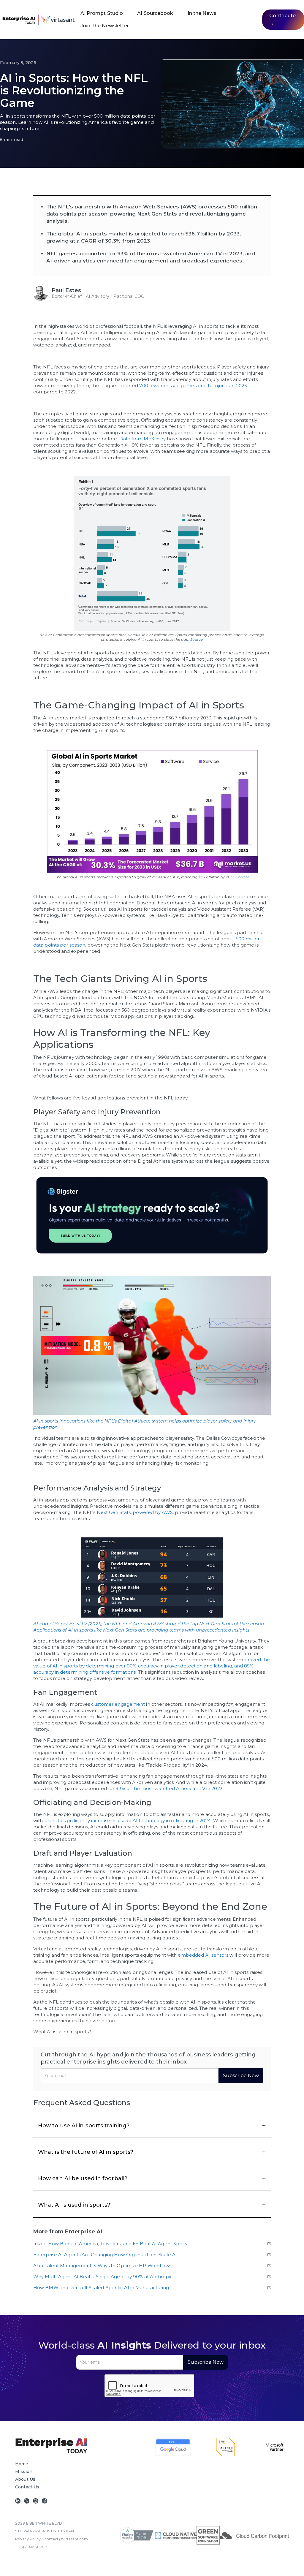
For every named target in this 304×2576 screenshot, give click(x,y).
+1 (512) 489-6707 (31, 2547)
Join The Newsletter (105, 26)
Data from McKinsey (143, 439)
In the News (202, 13)
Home (22, 2464)
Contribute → (282, 19)
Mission (24, 2471)
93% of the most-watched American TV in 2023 (169, 1788)
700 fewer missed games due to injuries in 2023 (193, 386)
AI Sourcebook (155, 13)
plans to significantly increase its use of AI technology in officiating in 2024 (128, 1821)
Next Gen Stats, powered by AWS (135, 1512)
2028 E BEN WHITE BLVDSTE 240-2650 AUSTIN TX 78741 (45, 2527)
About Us (25, 2479)
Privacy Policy (28, 2539)
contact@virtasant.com (66, 2539)
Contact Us (27, 2487)
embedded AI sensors (203, 1955)
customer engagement (118, 1704)
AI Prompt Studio (102, 13)
